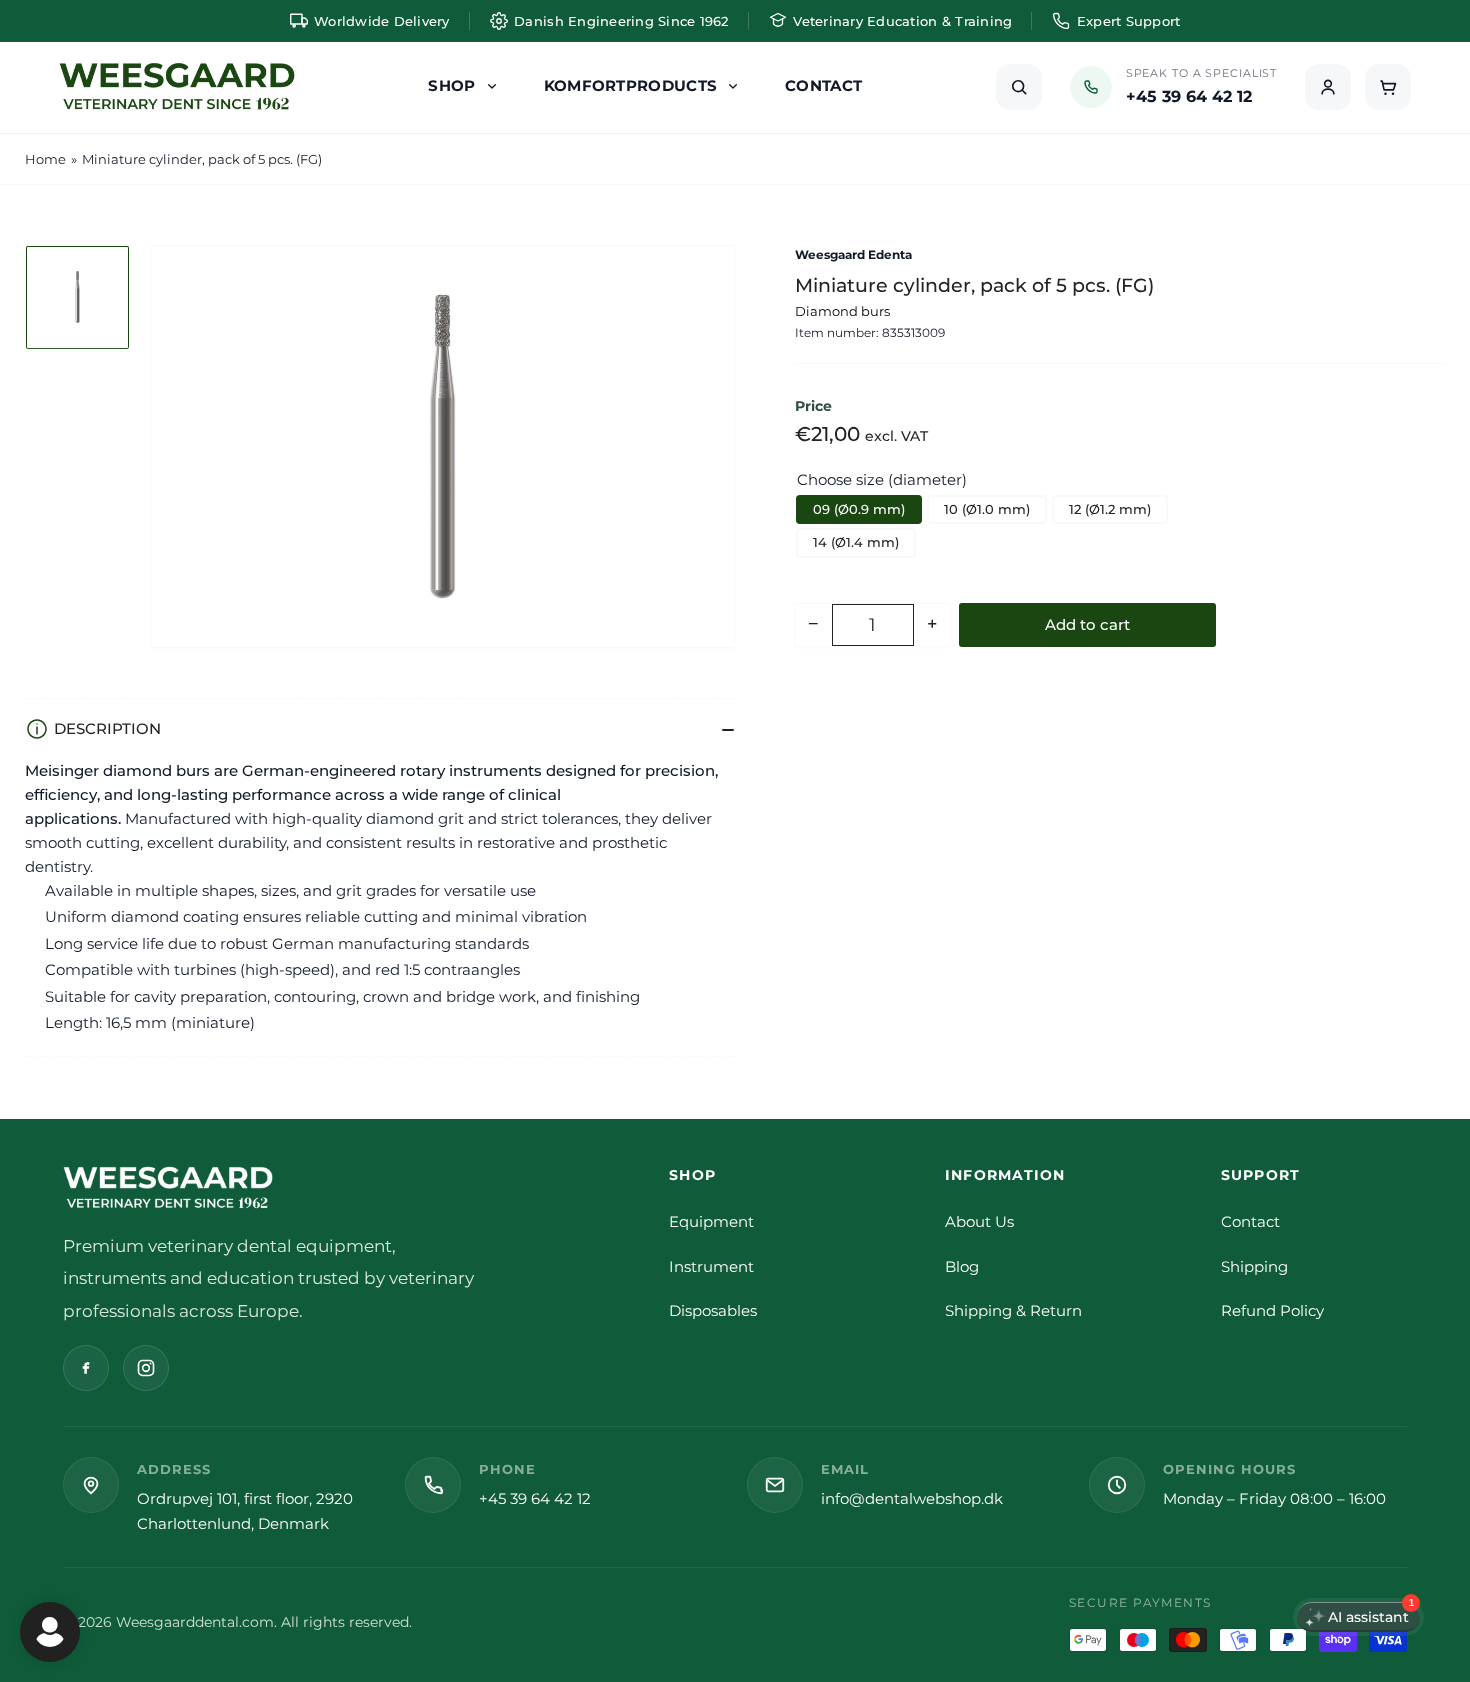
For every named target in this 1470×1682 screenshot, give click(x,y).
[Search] (1019, 87)
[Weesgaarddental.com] (177, 87)
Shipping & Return (1013, 1310)
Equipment (711, 1221)
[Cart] (1388, 87)
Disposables (713, 1310)
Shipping (1254, 1266)
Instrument (711, 1266)
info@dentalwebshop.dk (912, 1498)
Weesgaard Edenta (853, 254)
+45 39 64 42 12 (535, 1498)
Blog (962, 1266)
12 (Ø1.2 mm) (1110, 508)
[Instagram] (146, 1368)
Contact (1250, 1221)
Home (45, 159)
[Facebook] (86, 1368)
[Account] (1328, 87)
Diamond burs (842, 310)
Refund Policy (1272, 1310)
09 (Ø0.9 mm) (859, 508)
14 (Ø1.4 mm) (856, 542)
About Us (979, 1221)
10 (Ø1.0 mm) (987, 508)
